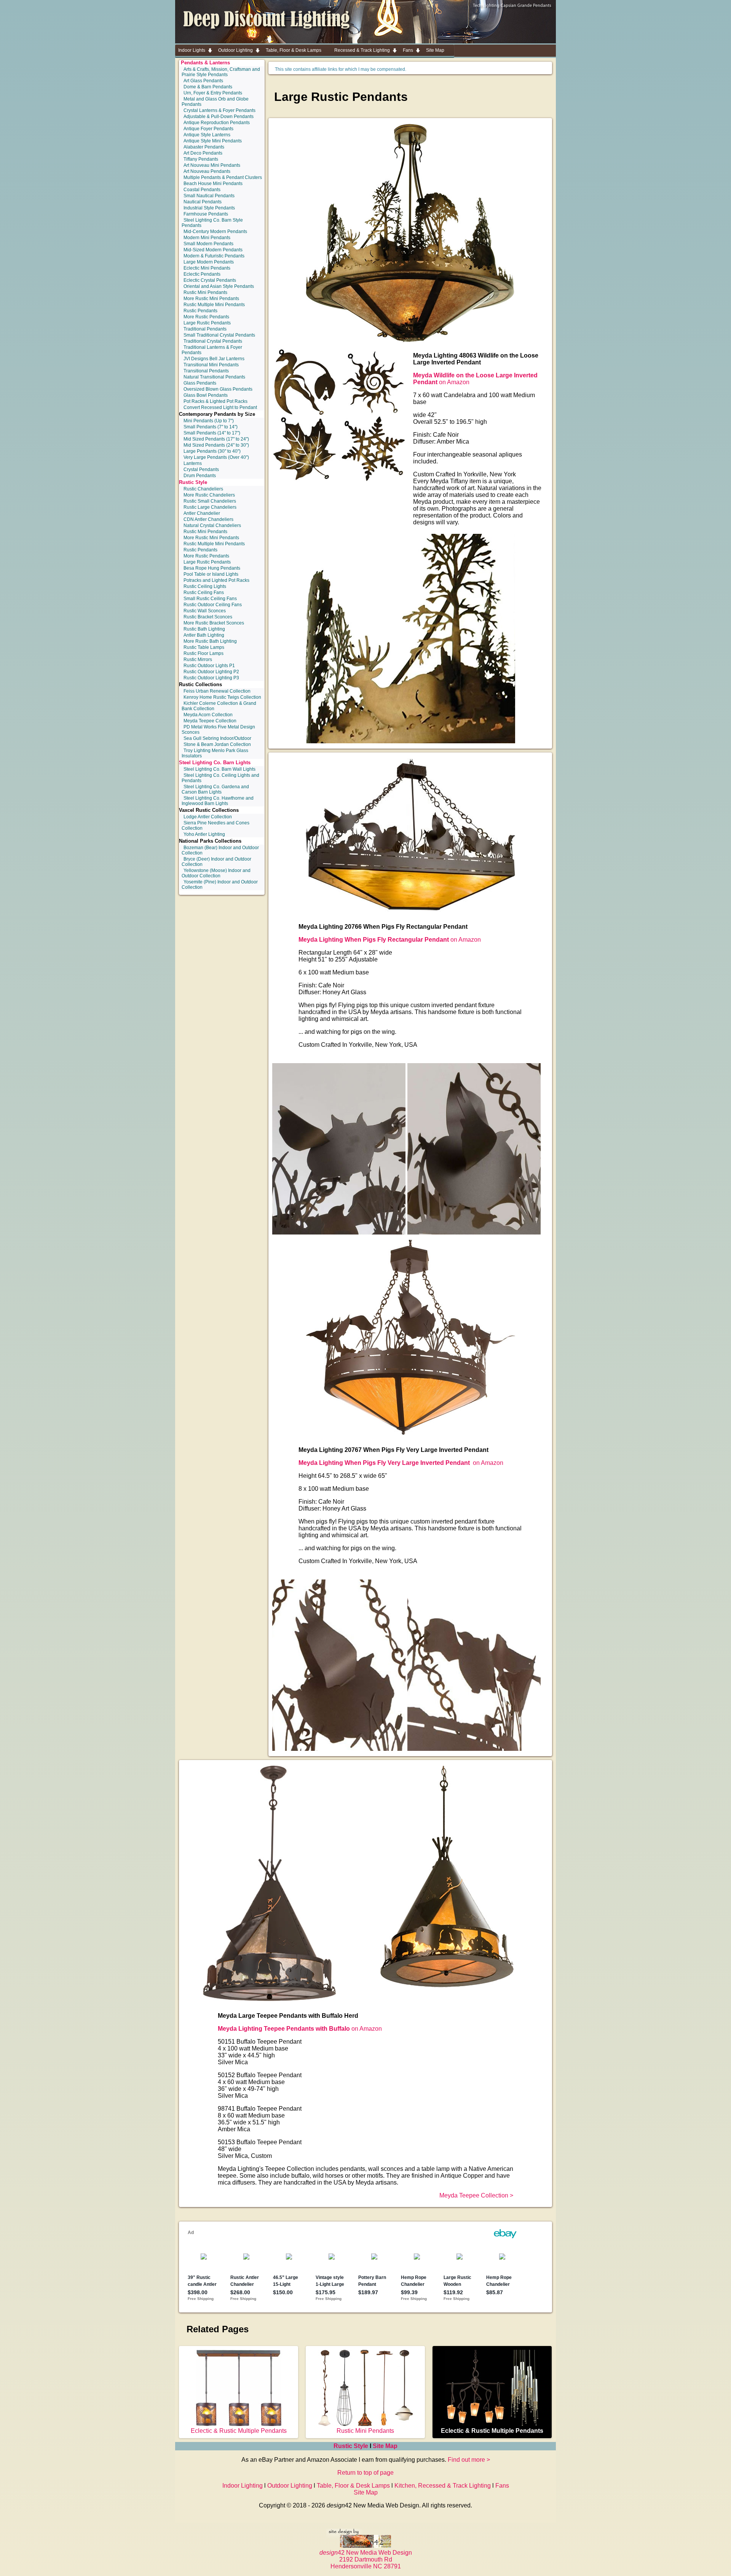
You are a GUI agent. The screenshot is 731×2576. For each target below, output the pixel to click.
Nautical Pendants (203, 202)
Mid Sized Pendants (216, 439)
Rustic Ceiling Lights (205, 586)
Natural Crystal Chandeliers (212, 525)
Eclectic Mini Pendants (207, 268)
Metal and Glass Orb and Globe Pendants (215, 102)
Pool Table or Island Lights (211, 574)
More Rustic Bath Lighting (210, 641)
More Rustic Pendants (206, 317)
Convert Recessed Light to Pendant (220, 407)
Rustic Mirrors (198, 660)
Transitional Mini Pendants (211, 365)
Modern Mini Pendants (207, 238)
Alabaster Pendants (204, 147)
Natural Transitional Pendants (214, 377)
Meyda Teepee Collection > (476, 2195)
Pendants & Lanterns (205, 63)
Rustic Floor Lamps (203, 653)
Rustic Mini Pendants (205, 292)
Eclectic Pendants (202, 274)
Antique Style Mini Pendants (213, 141)
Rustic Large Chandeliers (210, 507)
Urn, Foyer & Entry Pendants (213, 93)
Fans (502, 2486)
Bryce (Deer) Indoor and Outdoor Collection (216, 862)
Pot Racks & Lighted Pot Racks (215, 401)
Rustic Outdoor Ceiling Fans (213, 605)
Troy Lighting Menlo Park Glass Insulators (215, 753)
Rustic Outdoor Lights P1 (209, 666)
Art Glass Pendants (203, 81)
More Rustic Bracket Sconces (214, 623)
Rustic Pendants (200, 311)
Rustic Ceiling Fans (204, 592)
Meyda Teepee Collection (210, 721)
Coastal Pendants (202, 190)
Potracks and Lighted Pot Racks (216, 580)
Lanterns (193, 463)
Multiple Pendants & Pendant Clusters (223, 177)
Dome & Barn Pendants (208, 87)
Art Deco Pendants (203, 153)
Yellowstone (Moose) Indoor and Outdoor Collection (216, 873)
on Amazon (390, 940)
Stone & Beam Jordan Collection (217, 744)
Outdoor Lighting (290, 2486)
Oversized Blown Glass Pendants (218, 389)
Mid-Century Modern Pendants (215, 232)
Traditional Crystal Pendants (213, 341)
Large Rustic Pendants (207, 323)
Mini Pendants (209, 421)
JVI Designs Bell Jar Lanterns (214, 359)
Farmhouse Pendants (206, 214)
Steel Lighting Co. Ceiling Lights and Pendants (220, 778)
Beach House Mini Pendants (213, 184)
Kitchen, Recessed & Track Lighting (443, 2486)
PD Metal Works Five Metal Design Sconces (218, 730)
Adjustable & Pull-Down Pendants (219, 117)
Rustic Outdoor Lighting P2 (211, 672)
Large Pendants (212, 451)
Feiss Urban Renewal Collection (217, 691)
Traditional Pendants (205, 329)
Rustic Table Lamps (204, 647)
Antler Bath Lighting (204, 635)
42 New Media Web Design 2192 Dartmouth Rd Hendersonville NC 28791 (366, 2559)
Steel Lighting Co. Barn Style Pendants (212, 223)
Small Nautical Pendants (209, 196)
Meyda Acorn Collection (208, 715)
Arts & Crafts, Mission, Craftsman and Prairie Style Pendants (221, 72)
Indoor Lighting (243, 2486)
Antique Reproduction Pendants (217, 123)
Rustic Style (193, 482)
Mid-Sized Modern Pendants (213, 250)
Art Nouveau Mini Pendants (212, 165)
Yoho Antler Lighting (204, 834)
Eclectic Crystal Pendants (210, 280)
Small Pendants (211, 427)
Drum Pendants (200, 476)
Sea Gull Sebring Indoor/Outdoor (217, 738)
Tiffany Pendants (201, 159)
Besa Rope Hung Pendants (212, 568)
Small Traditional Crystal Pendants (219, 335)
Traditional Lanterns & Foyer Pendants (212, 350)
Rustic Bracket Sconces (208, 617)
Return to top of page (365, 2473)
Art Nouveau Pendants (207, 171)
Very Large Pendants (216, 457)
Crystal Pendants (201, 470)
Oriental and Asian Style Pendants (219, 286)
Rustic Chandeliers (203, 489)
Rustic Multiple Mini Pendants (214, 305)
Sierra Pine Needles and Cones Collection (215, 826)
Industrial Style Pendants (209, 208)
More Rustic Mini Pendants (211, 299)
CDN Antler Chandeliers (208, 519)
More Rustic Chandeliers (209, 495)
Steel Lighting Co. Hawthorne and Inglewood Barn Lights (218, 801)
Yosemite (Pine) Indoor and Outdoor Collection (220, 885)
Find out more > (469, 2460)
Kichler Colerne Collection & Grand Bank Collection (219, 706)
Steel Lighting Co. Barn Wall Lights (219, 769)
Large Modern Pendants (209, 262)
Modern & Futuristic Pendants (214, 256)
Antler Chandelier (202, 513)
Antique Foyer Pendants (208, 129)
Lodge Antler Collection (208, 817)
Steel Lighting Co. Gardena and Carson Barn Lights (215, 789)
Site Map (385, 2446)
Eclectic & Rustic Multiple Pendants (239, 2431)
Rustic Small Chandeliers (210, 501)
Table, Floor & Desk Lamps (353, 2486)
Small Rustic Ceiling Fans (210, 599)
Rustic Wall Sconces (205, 611)
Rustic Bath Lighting (204, 629)
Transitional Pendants (206, 371)
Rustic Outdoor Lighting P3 (211, 678)
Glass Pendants (200, 383)
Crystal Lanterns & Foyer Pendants (219, 110)
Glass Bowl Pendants (206, 395)
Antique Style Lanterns (207, 135)
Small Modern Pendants (208, 244)
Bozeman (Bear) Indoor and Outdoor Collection (220, 850)
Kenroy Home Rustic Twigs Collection (222, 697)
